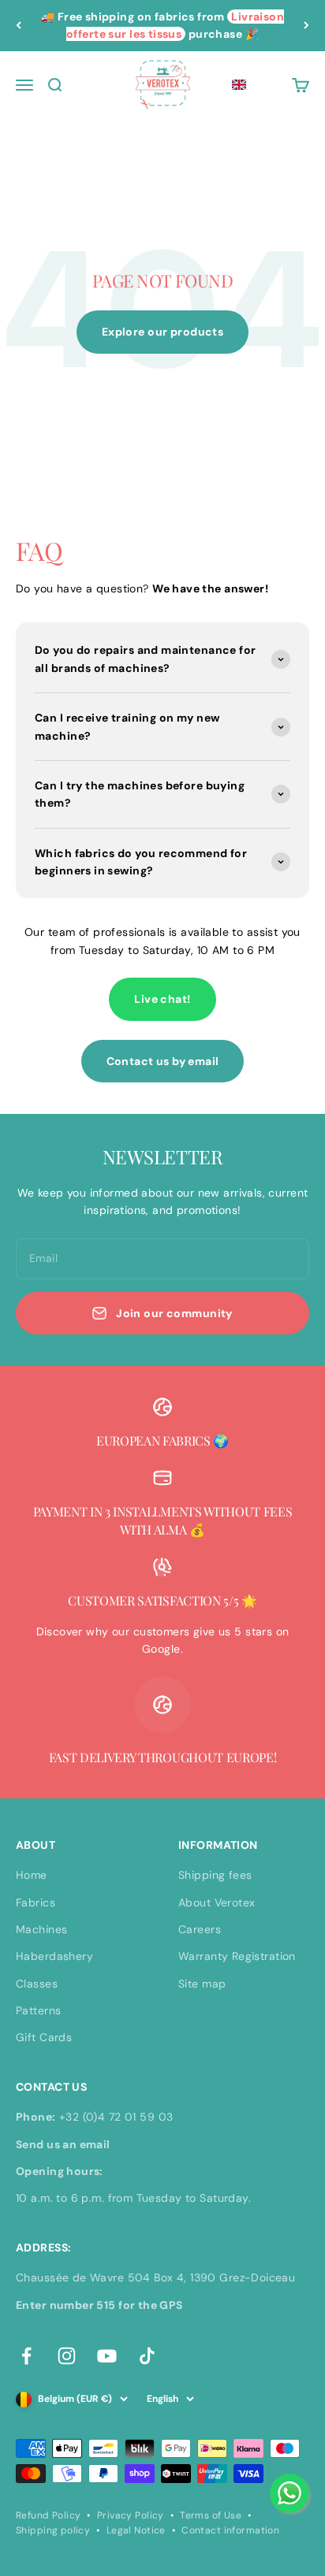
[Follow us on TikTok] (147, 2356)
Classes (37, 1984)
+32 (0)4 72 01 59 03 (116, 2117)
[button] (239, 85)
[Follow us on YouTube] (107, 2356)
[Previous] (19, 26)
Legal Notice (136, 2530)
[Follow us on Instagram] (67, 2356)
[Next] (306, 26)
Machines (41, 1929)
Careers (200, 1929)
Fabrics (35, 1902)
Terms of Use (211, 2515)
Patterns (38, 2010)
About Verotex (217, 1902)
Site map (202, 1984)
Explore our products (162, 332)
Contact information (230, 2530)
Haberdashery (54, 1956)
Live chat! (162, 999)
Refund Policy (48, 2515)
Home (32, 1875)
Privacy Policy (131, 2515)
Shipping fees (215, 1875)
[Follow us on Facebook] (26, 2356)
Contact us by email (163, 1061)
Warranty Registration (237, 1956)
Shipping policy (53, 2530)
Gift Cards (44, 2037)
